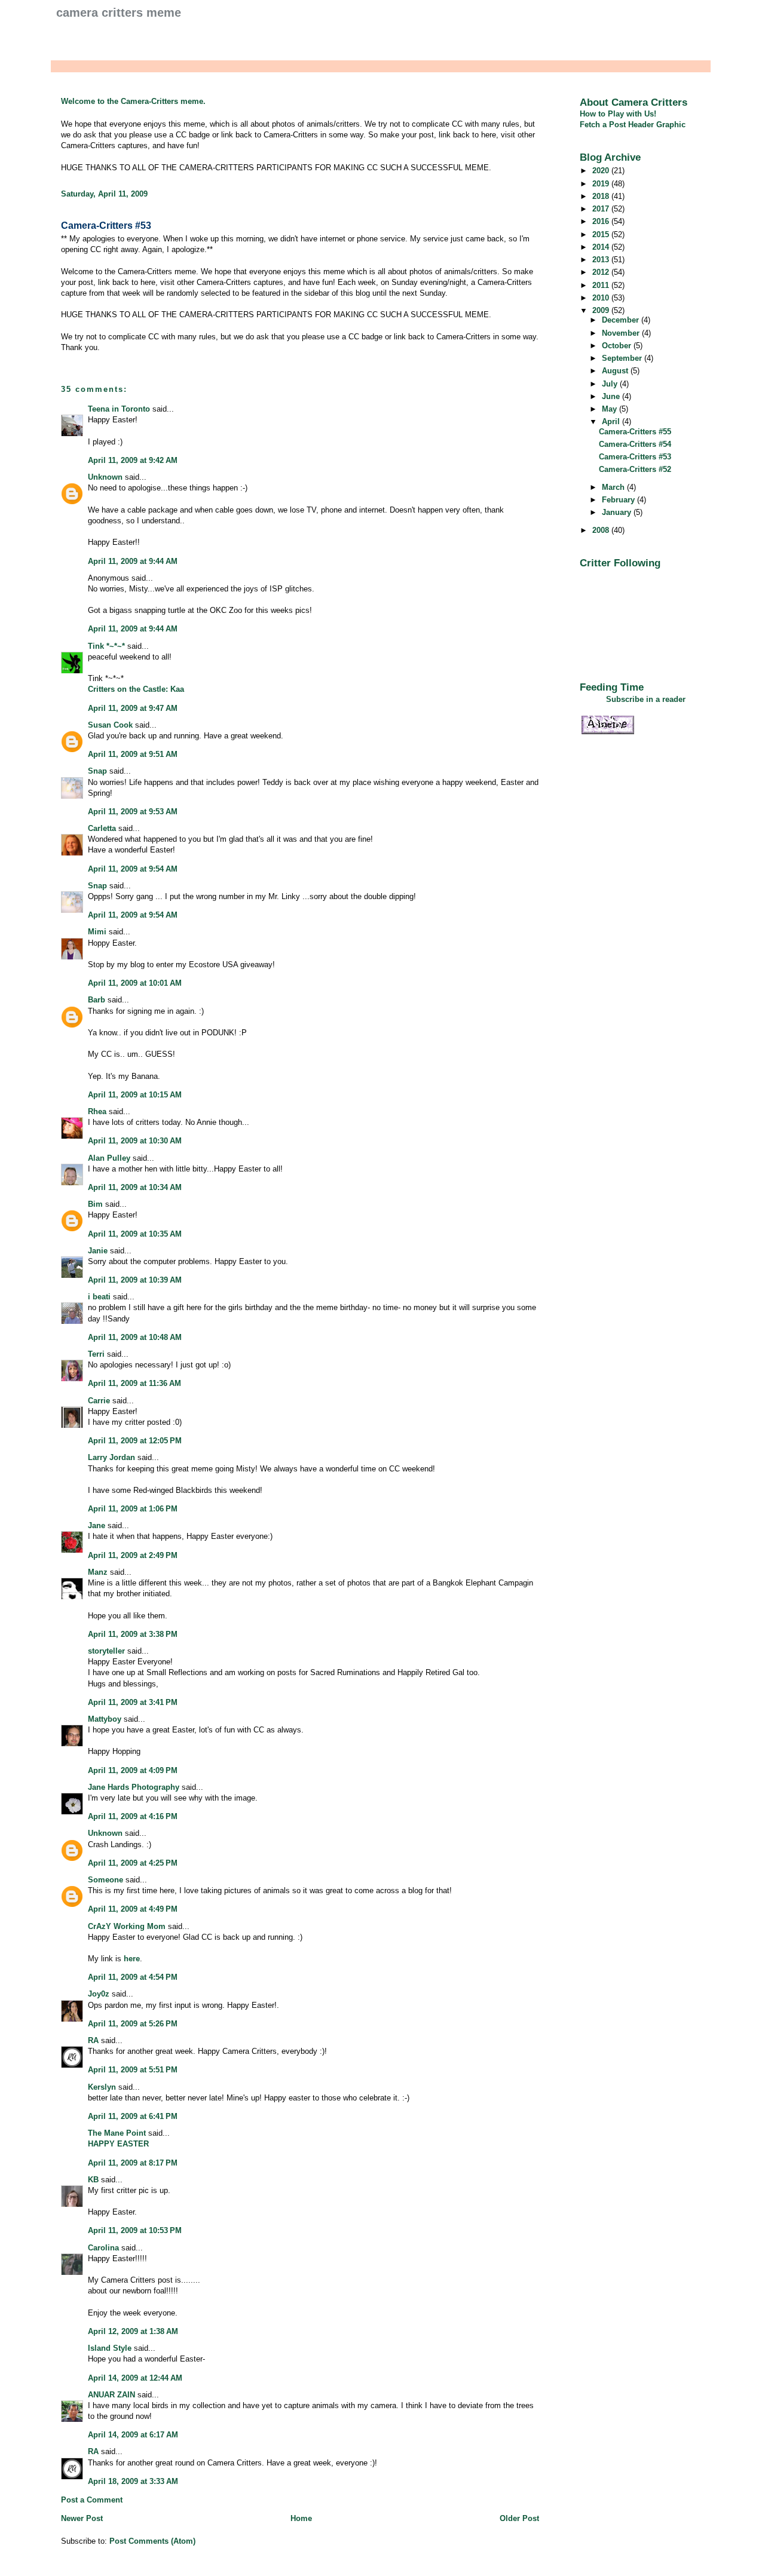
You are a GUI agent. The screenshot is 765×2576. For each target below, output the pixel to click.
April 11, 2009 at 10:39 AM (135, 1280)
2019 (602, 184)
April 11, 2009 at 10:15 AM (135, 1095)
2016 (602, 221)
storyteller (106, 1651)
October (618, 346)
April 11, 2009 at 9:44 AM (133, 561)
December (622, 320)
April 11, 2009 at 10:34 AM (135, 1187)
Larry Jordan (111, 1457)
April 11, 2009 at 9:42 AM (133, 460)
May (611, 409)
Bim (95, 1204)
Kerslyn (102, 2087)
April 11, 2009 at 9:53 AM (133, 812)
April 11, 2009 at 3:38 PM (133, 1634)
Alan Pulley (109, 1158)
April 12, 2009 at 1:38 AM (133, 2331)
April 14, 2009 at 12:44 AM (135, 2378)
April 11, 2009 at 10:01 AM (135, 983)
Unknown (105, 477)
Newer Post (82, 2518)
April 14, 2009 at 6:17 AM (133, 2435)
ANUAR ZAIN (111, 2395)
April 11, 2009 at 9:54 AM (133, 869)
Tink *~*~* (106, 646)
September (623, 358)
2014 (602, 247)
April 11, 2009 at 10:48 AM (135, 1337)
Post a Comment (92, 2500)
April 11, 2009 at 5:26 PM (133, 2024)
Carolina (103, 2248)
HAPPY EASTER (118, 2144)
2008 (602, 530)
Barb (97, 1000)
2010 (602, 298)
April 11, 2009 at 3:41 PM (133, 1702)
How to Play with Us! (618, 114)
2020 (602, 171)
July (611, 384)
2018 (602, 196)
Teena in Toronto (119, 409)
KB (93, 2180)
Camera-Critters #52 (635, 469)
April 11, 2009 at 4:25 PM (133, 1863)
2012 (602, 272)
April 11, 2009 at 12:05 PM (135, 1441)
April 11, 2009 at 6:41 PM (133, 2116)
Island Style (110, 2348)
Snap (97, 771)
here (132, 1959)
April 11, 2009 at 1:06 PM (133, 1509)
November (622, 333)
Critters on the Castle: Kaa (136, 689)
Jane (97, 1525)
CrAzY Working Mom (127, 1926)
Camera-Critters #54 (635, 444)
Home (301, 2518)
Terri (96, 1354)
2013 (602, 260)
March (614, 487)
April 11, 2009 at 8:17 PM (133, 2163)
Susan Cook (110, 725)
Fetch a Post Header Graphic (633, 125)
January (618, 512)
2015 (602, 234)
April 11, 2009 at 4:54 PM (133, 1977)
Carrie (99, 1401)
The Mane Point (117, 2133)
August (616, 371)
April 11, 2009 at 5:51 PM (133, 2070)
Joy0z (99, 1994)
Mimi (97, 932)
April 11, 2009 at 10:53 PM (135, 2230)
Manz (98, 1572)
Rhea (97, 1111)
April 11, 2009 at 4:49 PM (133, 1909)
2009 (602, 310)
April (612, 421)
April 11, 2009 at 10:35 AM (135, 1234)
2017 (602, 209)
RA (93, 2040)
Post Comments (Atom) (152, 2541)
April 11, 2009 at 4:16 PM (133, 1816)
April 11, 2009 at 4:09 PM (133, 1770)
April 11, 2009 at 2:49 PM (133, 1555)
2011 (602, 285)
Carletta (102, 828)
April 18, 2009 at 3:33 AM (133, 2481)
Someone (105, 1880)
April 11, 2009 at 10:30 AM (135, 1141)
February (619, 500)
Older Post (519, 2518)
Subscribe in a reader (646, 699)
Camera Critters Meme (119, 13)
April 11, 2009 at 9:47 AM (133, 708)
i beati (99, 1297)
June (612, 396)
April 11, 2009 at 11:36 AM (134, 1383)
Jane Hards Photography (134, 1787)
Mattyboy (105, 1719)
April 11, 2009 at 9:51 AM (133, 754)
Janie (98, 1251)
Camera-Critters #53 (106, 226)
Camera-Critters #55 (635, 432)
